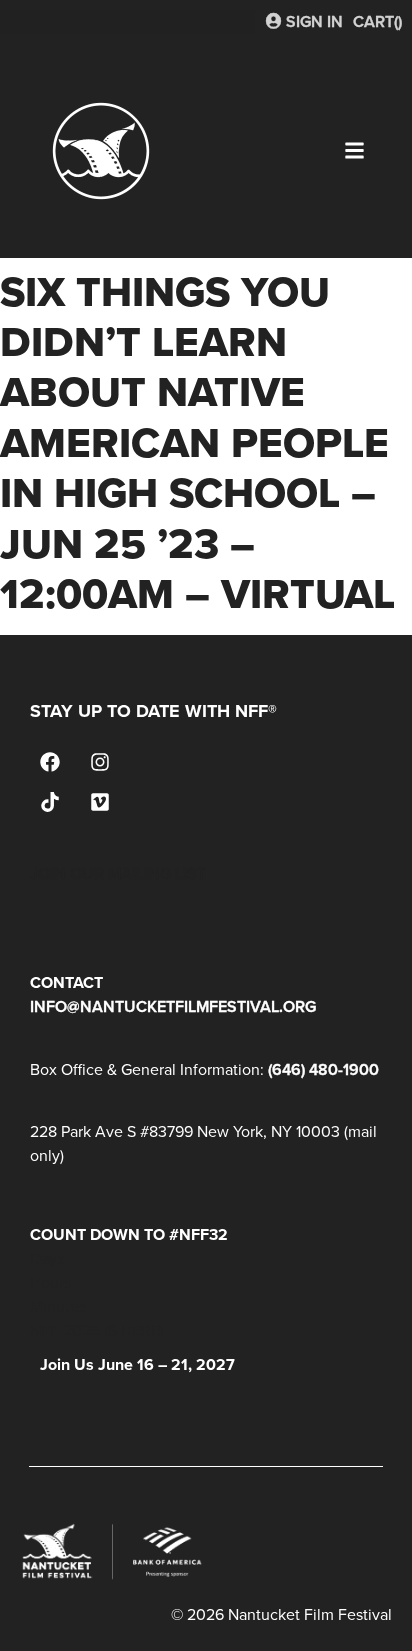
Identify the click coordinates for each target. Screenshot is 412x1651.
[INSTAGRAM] (100, 762)
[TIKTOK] (50, 802)
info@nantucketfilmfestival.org (173, 1006)
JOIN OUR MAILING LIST (118, 873)
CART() (377, 21)
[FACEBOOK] (50, 762)
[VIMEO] (100, 802)
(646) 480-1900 (323, 1069)
